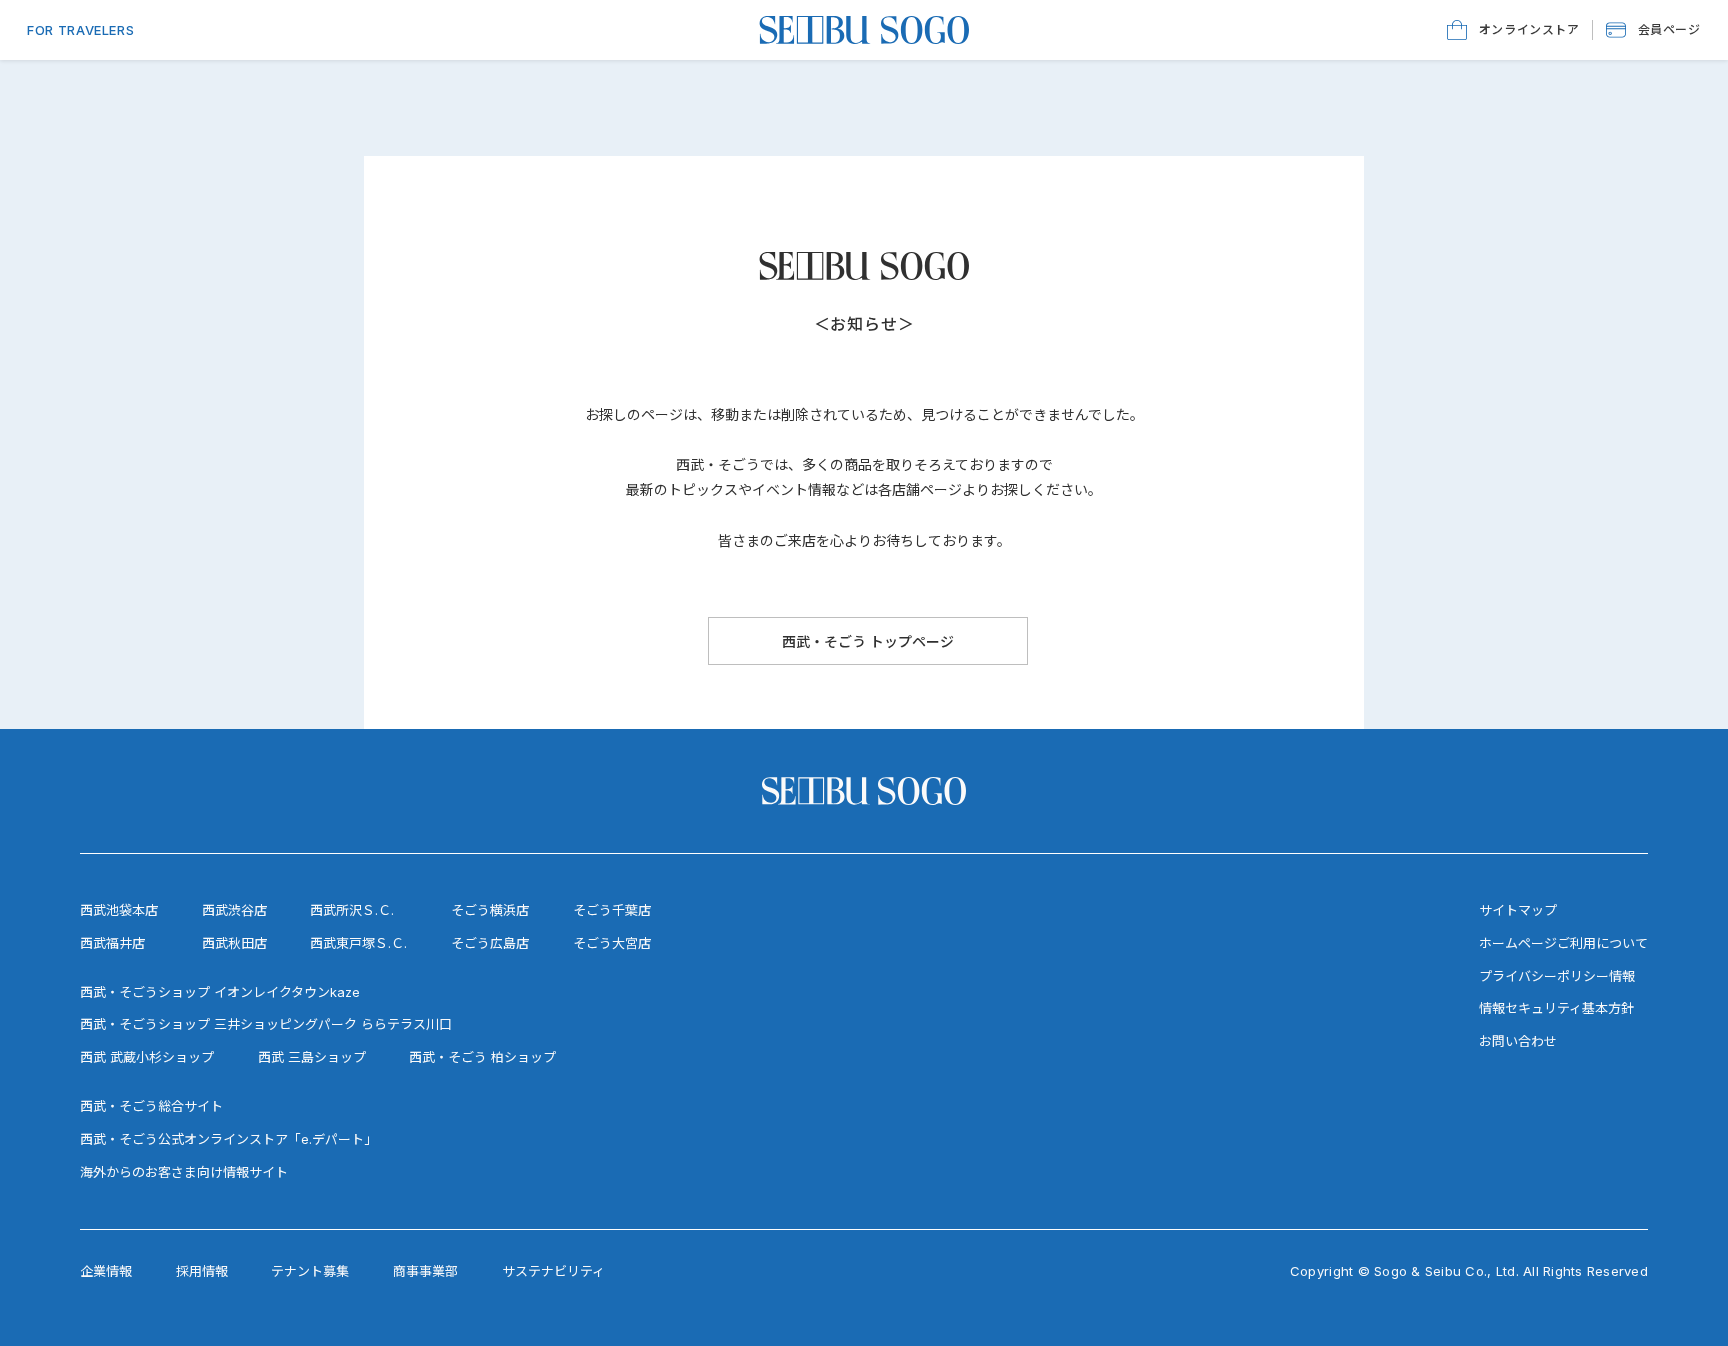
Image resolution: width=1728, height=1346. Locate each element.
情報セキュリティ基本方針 (1556, 1008)
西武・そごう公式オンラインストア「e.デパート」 (228, 1139)
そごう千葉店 (612, 910)
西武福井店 (112, 943)
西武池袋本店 (119, 910)
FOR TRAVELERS (80, 30)
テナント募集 (310, 1271)
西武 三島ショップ (312, 1057)
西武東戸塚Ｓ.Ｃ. (358, 943)
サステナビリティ (553, 1271)
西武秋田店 (234, 943)
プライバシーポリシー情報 (1557, 976)
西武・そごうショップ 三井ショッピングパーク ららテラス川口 (266, 1024)
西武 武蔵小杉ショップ (147, 1057)
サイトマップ (1518, 910)
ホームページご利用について (1563, 943)
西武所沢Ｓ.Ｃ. (352, 910)
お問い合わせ (1518, 1041)
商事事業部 (425, 1271)
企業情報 (106, 1271)
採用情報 (202, 1271)
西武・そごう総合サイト (151, 1106)
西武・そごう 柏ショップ (482, 1057)
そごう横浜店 (490, 910)
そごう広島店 (490, 943)
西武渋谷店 (234, 910)
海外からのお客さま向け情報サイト (184, 1172)
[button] (1653, 30)
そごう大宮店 (612, 943)
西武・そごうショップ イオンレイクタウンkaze (220, 992)
